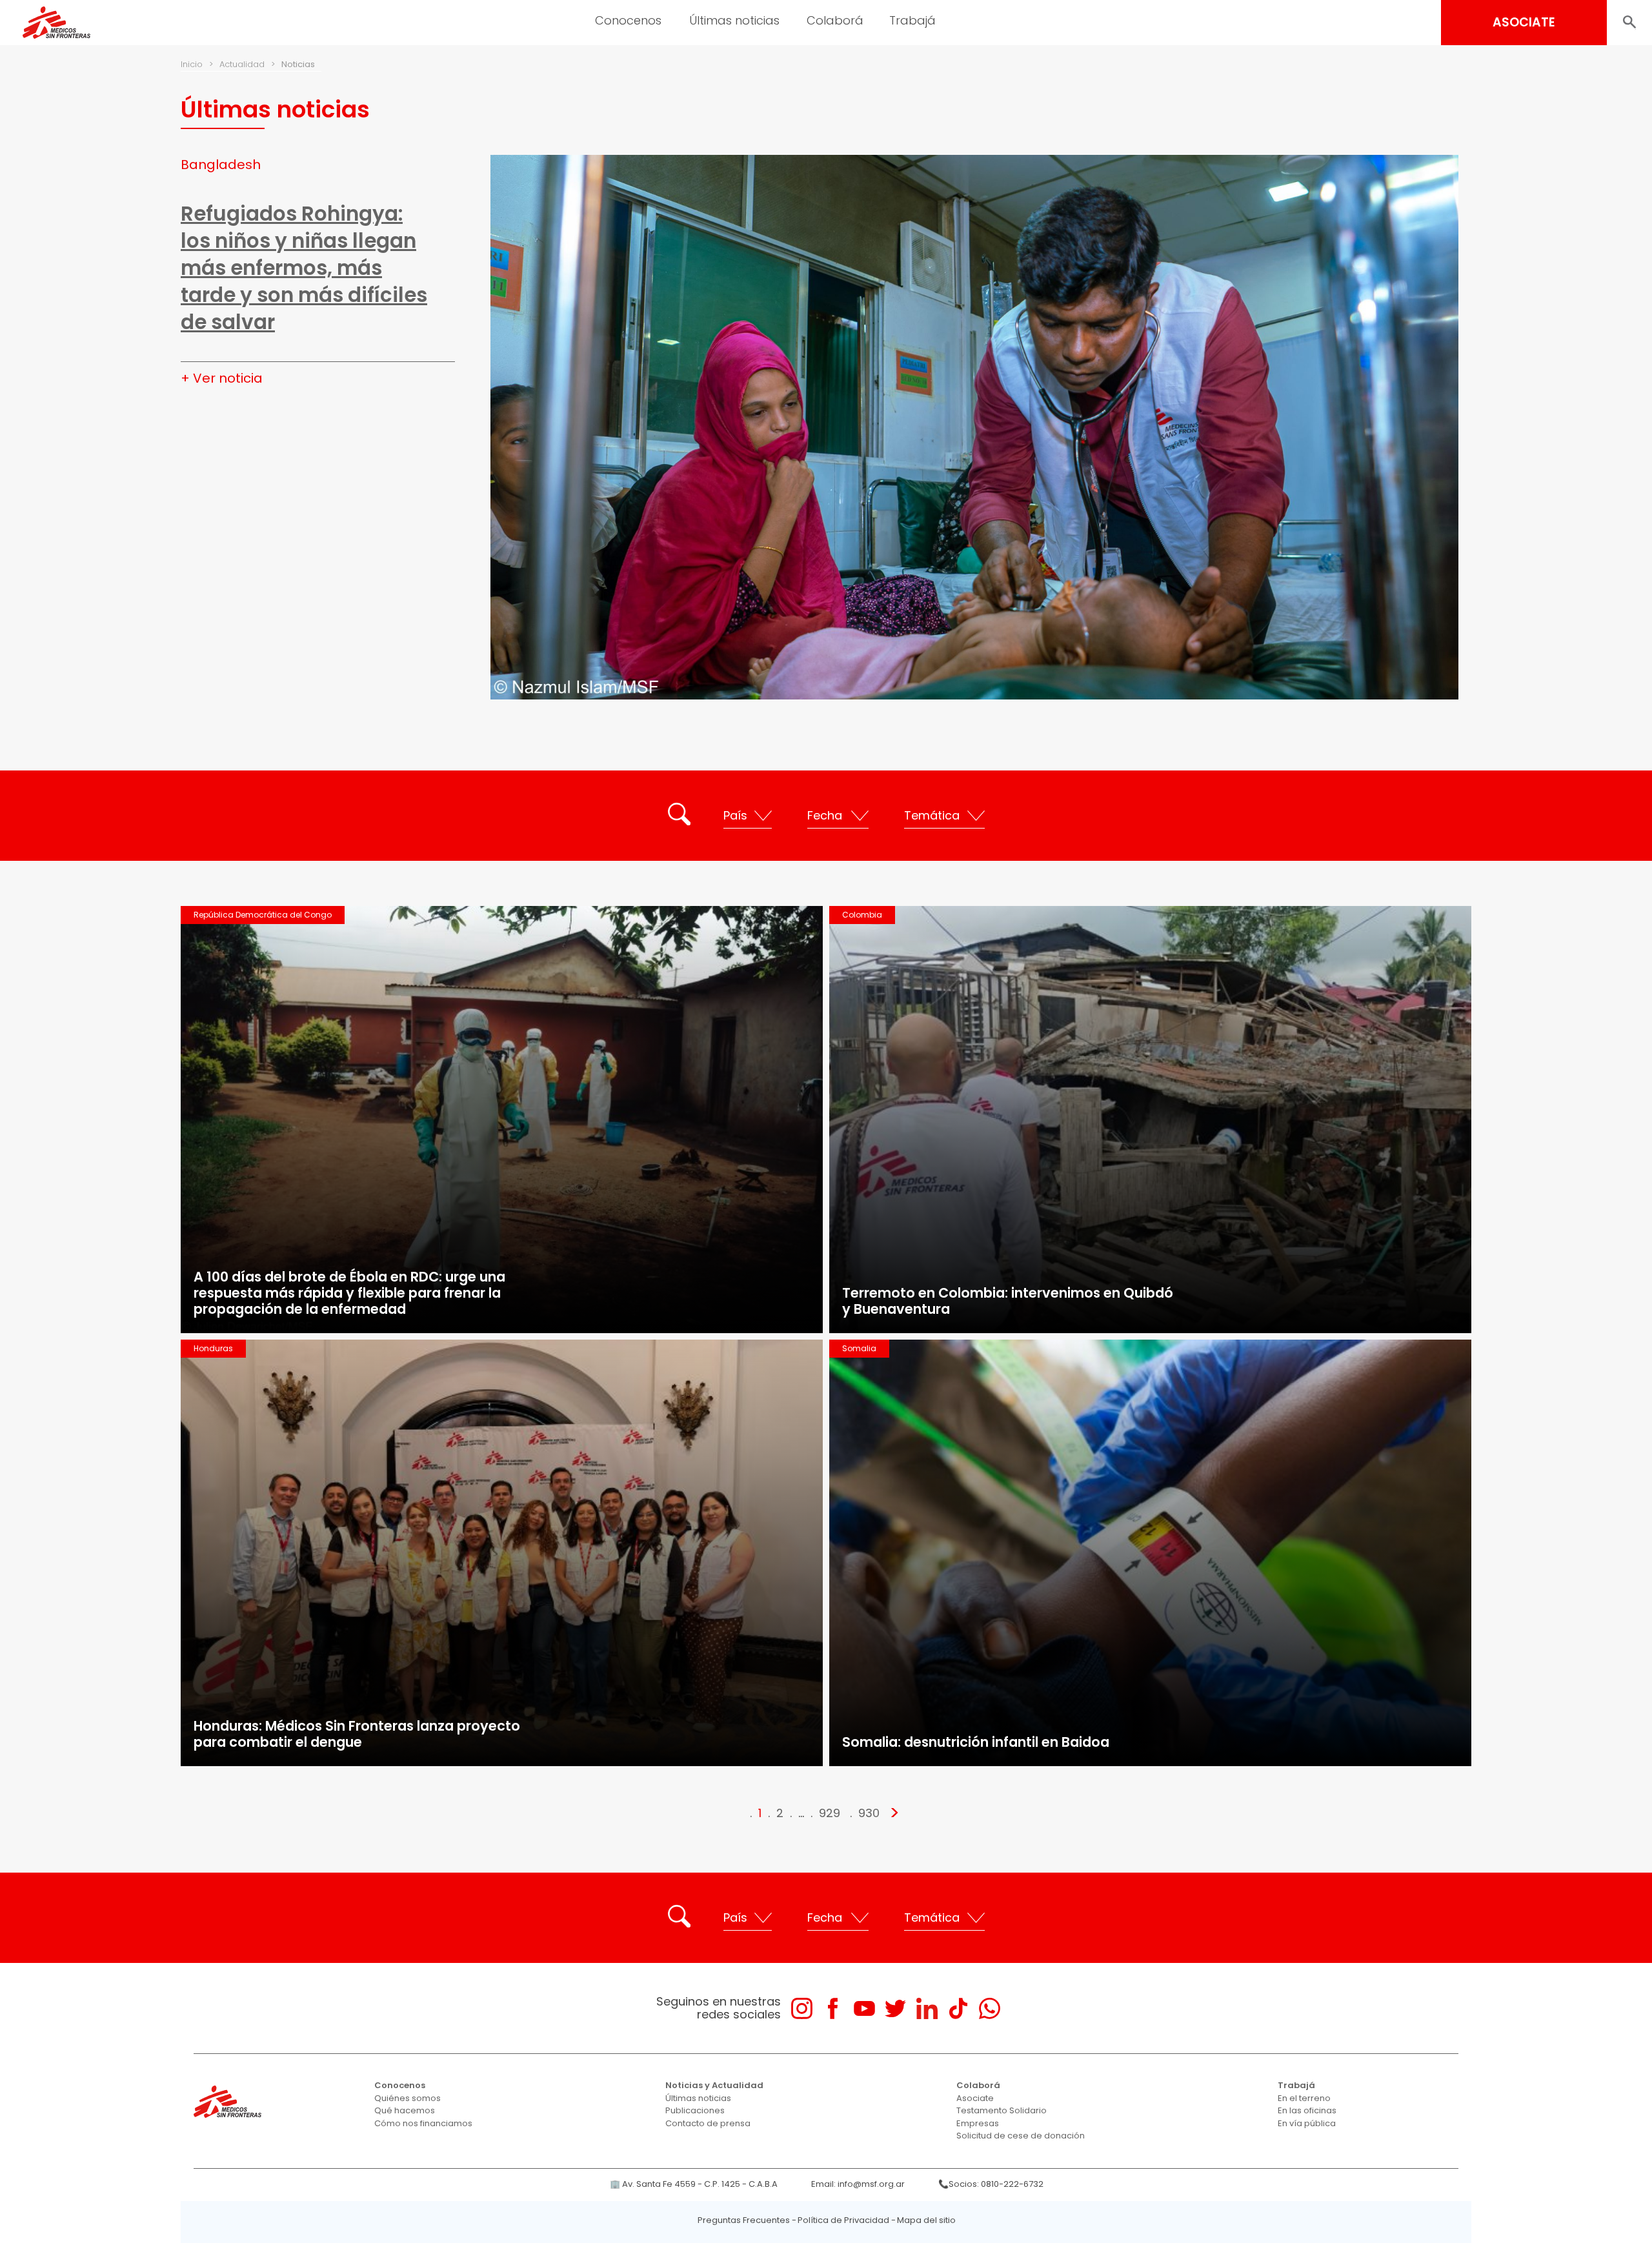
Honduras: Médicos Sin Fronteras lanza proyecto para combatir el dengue (357, 1734)
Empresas (978, 2123)
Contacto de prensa (708, 2123)
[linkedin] (927, 2008)
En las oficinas (1307, 2110)
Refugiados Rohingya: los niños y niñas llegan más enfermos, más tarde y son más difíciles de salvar (304, 268)
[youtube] (864, 2008)
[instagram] (802, 2008)
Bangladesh (221, 165)
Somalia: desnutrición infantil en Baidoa (976, 1742)
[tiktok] (958, 2008)
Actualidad (242, 64)
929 (830, 1813)
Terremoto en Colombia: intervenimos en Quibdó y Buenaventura (1008, 1301)
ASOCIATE (1524, 22)
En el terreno (1304, 2098)
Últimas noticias (698, 2098)
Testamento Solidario (1002, 2110)
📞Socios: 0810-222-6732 (991, 2184)
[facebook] (833, 2008)
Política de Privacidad (843, 2220)
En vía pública (1307, 2123)
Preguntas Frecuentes (744, 2220)
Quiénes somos (408, 2098)
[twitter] (895, 2008)
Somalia (859, 1348)
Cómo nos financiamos (423, 2123)
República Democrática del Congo (263, 915)
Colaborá (978, 2085)
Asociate (975, 2098)
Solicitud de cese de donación (1021, 2136)
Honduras (213, 1348)
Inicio (192, 64)
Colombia (862, 915)
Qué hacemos (405, 2110)
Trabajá (1296, 2085)
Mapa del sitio (926, 2220)
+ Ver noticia (222, 378)
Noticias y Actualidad (714, 2085)
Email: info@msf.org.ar (858, 2184)
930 (869, 1813)
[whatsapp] (990, 2008)
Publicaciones (695, 2110)
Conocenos (400, 2085)
